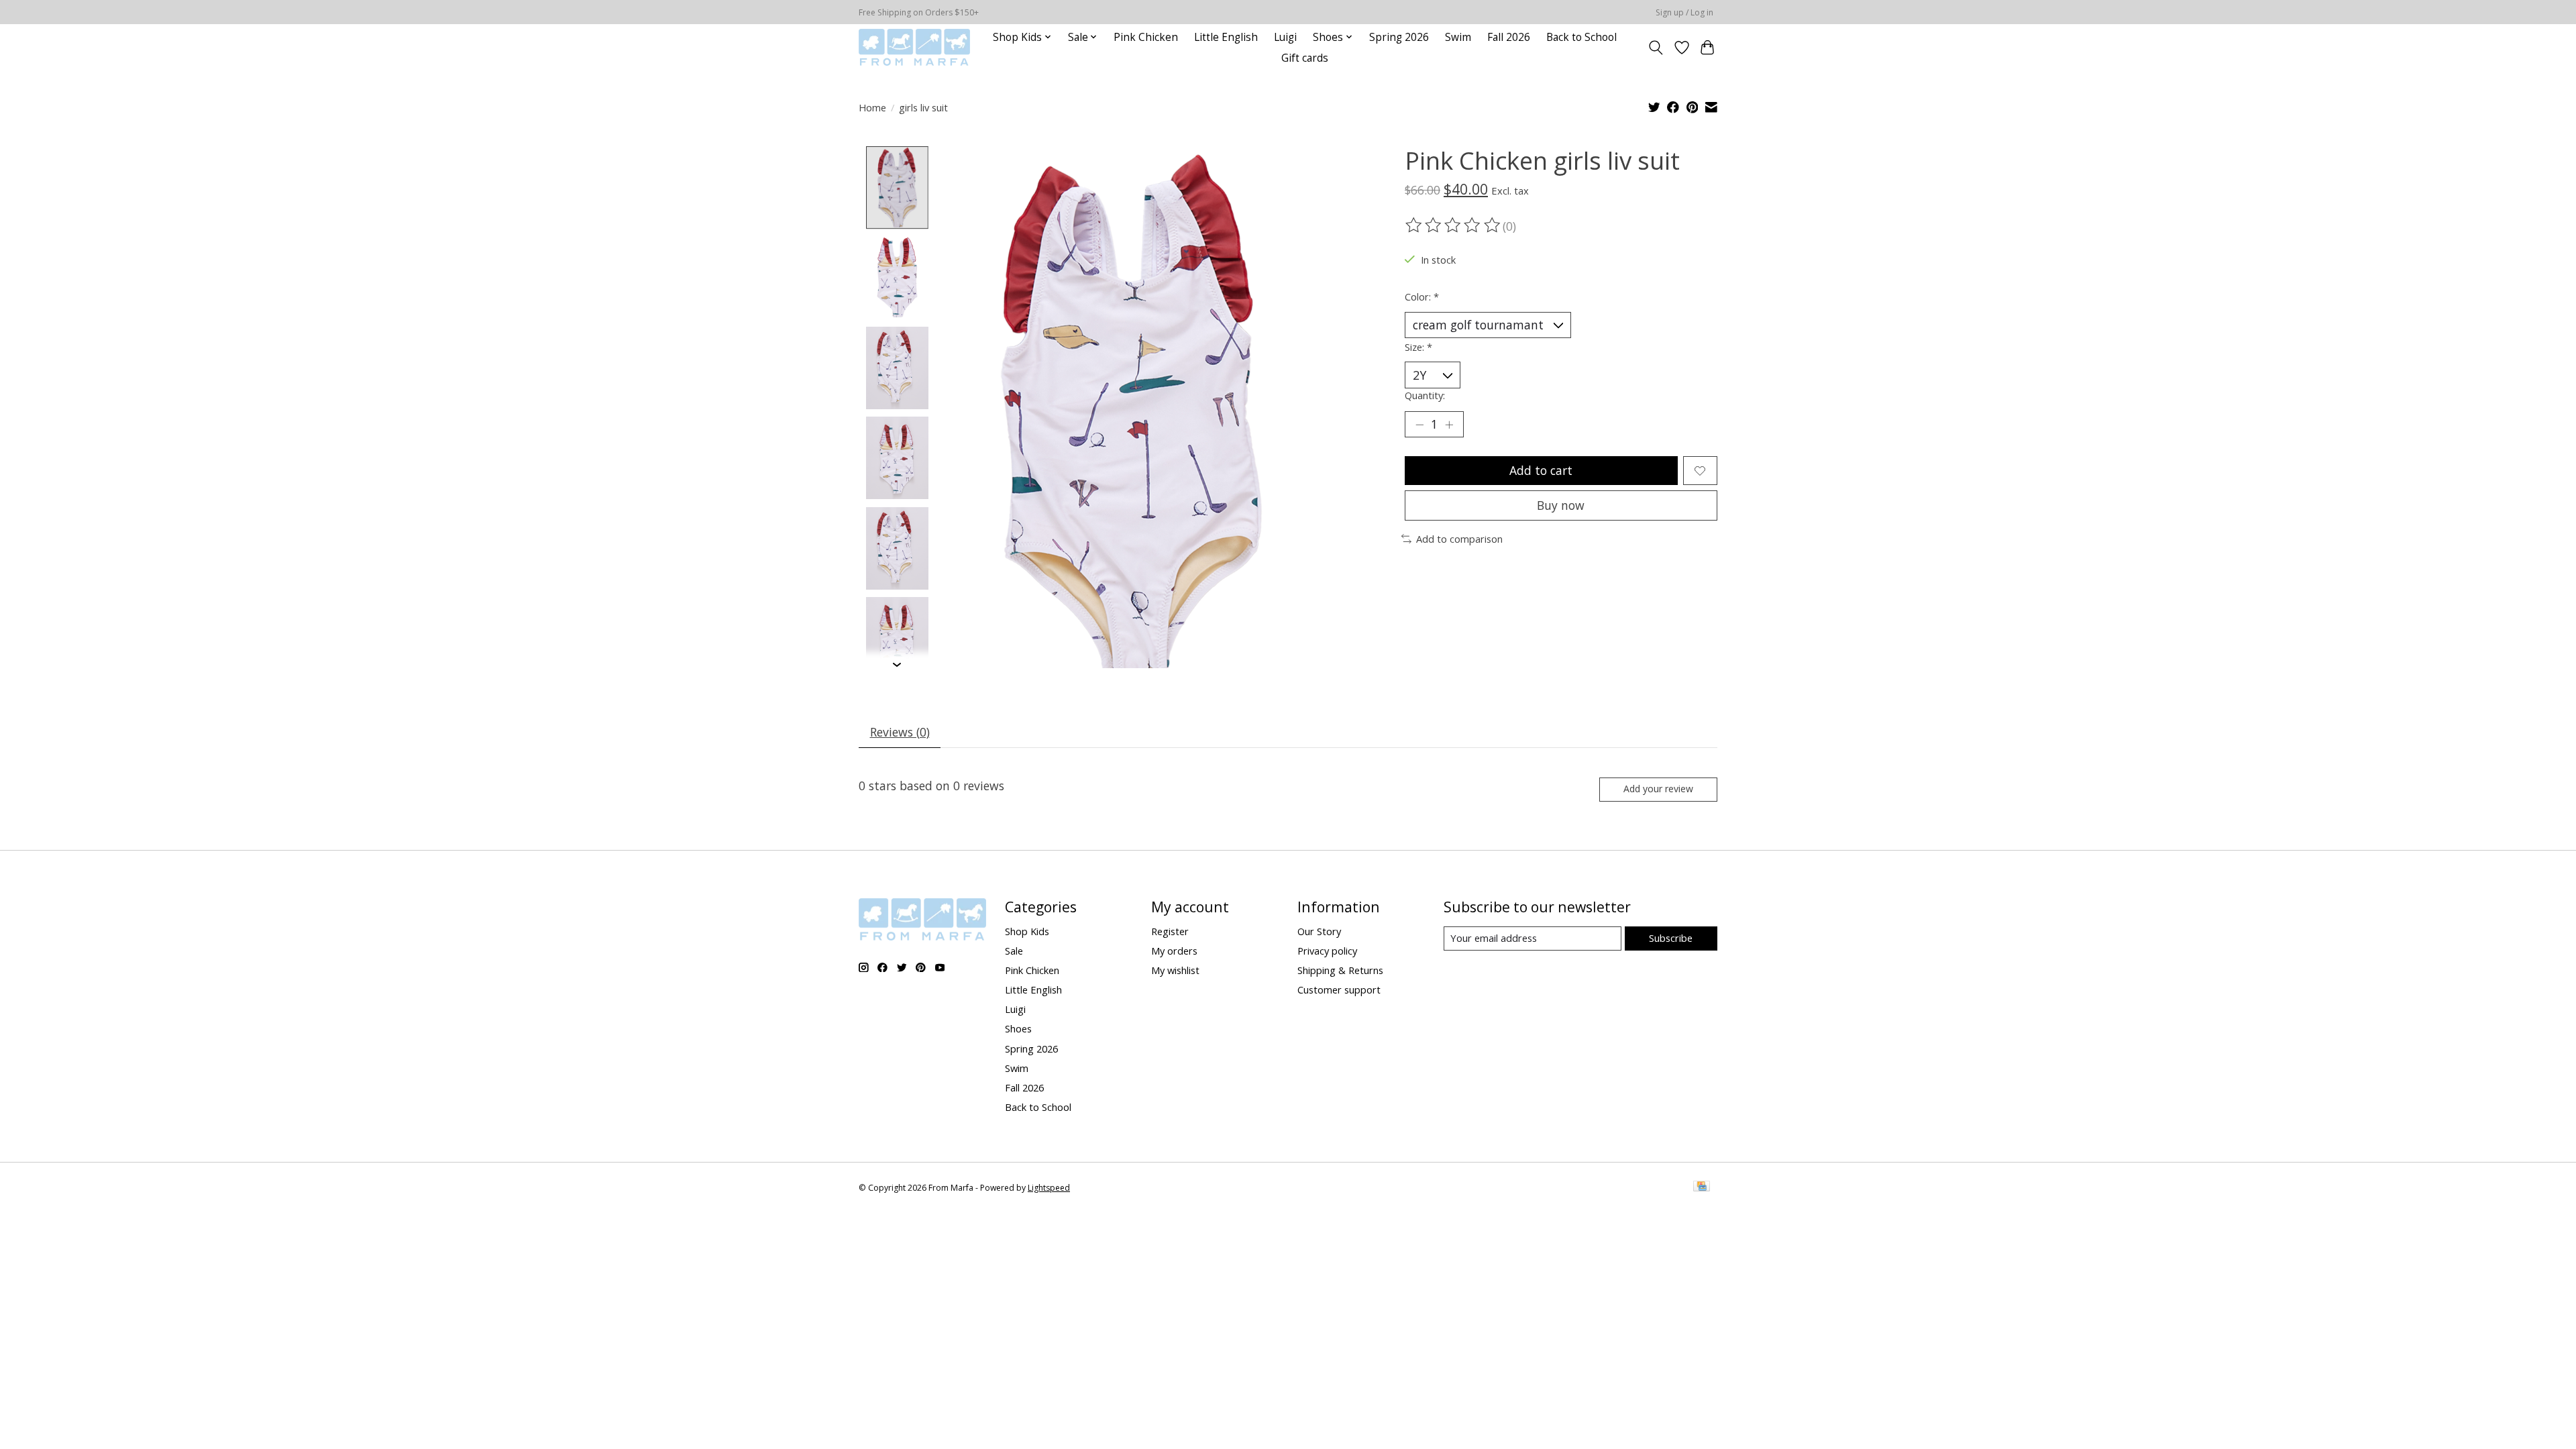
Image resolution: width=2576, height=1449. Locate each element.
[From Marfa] (914, 47)
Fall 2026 (1509, 37)
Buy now (1561, 505)
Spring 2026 (1399, 37)
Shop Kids (1027, 931)
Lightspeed (1049, 1188)
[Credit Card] (1702, 1187)
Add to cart (1541, 470)
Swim (1458, 37)
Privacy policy (1327, 951)
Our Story (1319, 931)
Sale (1014, 951)
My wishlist (1175, 970)
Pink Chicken (1146, 37)
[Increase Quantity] (1449, 425)
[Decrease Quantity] (1419, 425)
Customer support (1339, 989)
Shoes (1018, 1028)
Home (872, 107)
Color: (1422, 297)
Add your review (1658, 789)
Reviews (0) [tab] (900, 732)
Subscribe (1671, 938)
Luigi (1285, 37)
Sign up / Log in (1684, 12)
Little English (1226, 37)
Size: (1418, 347)
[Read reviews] (1454, 225)
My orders (1174, 951)
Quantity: (1425, 395)
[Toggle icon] (1656, 48)
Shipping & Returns (1340, 970)
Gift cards (1305, 58)
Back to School (1581, 37)
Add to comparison (1459, 539)
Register (1170, 931)
